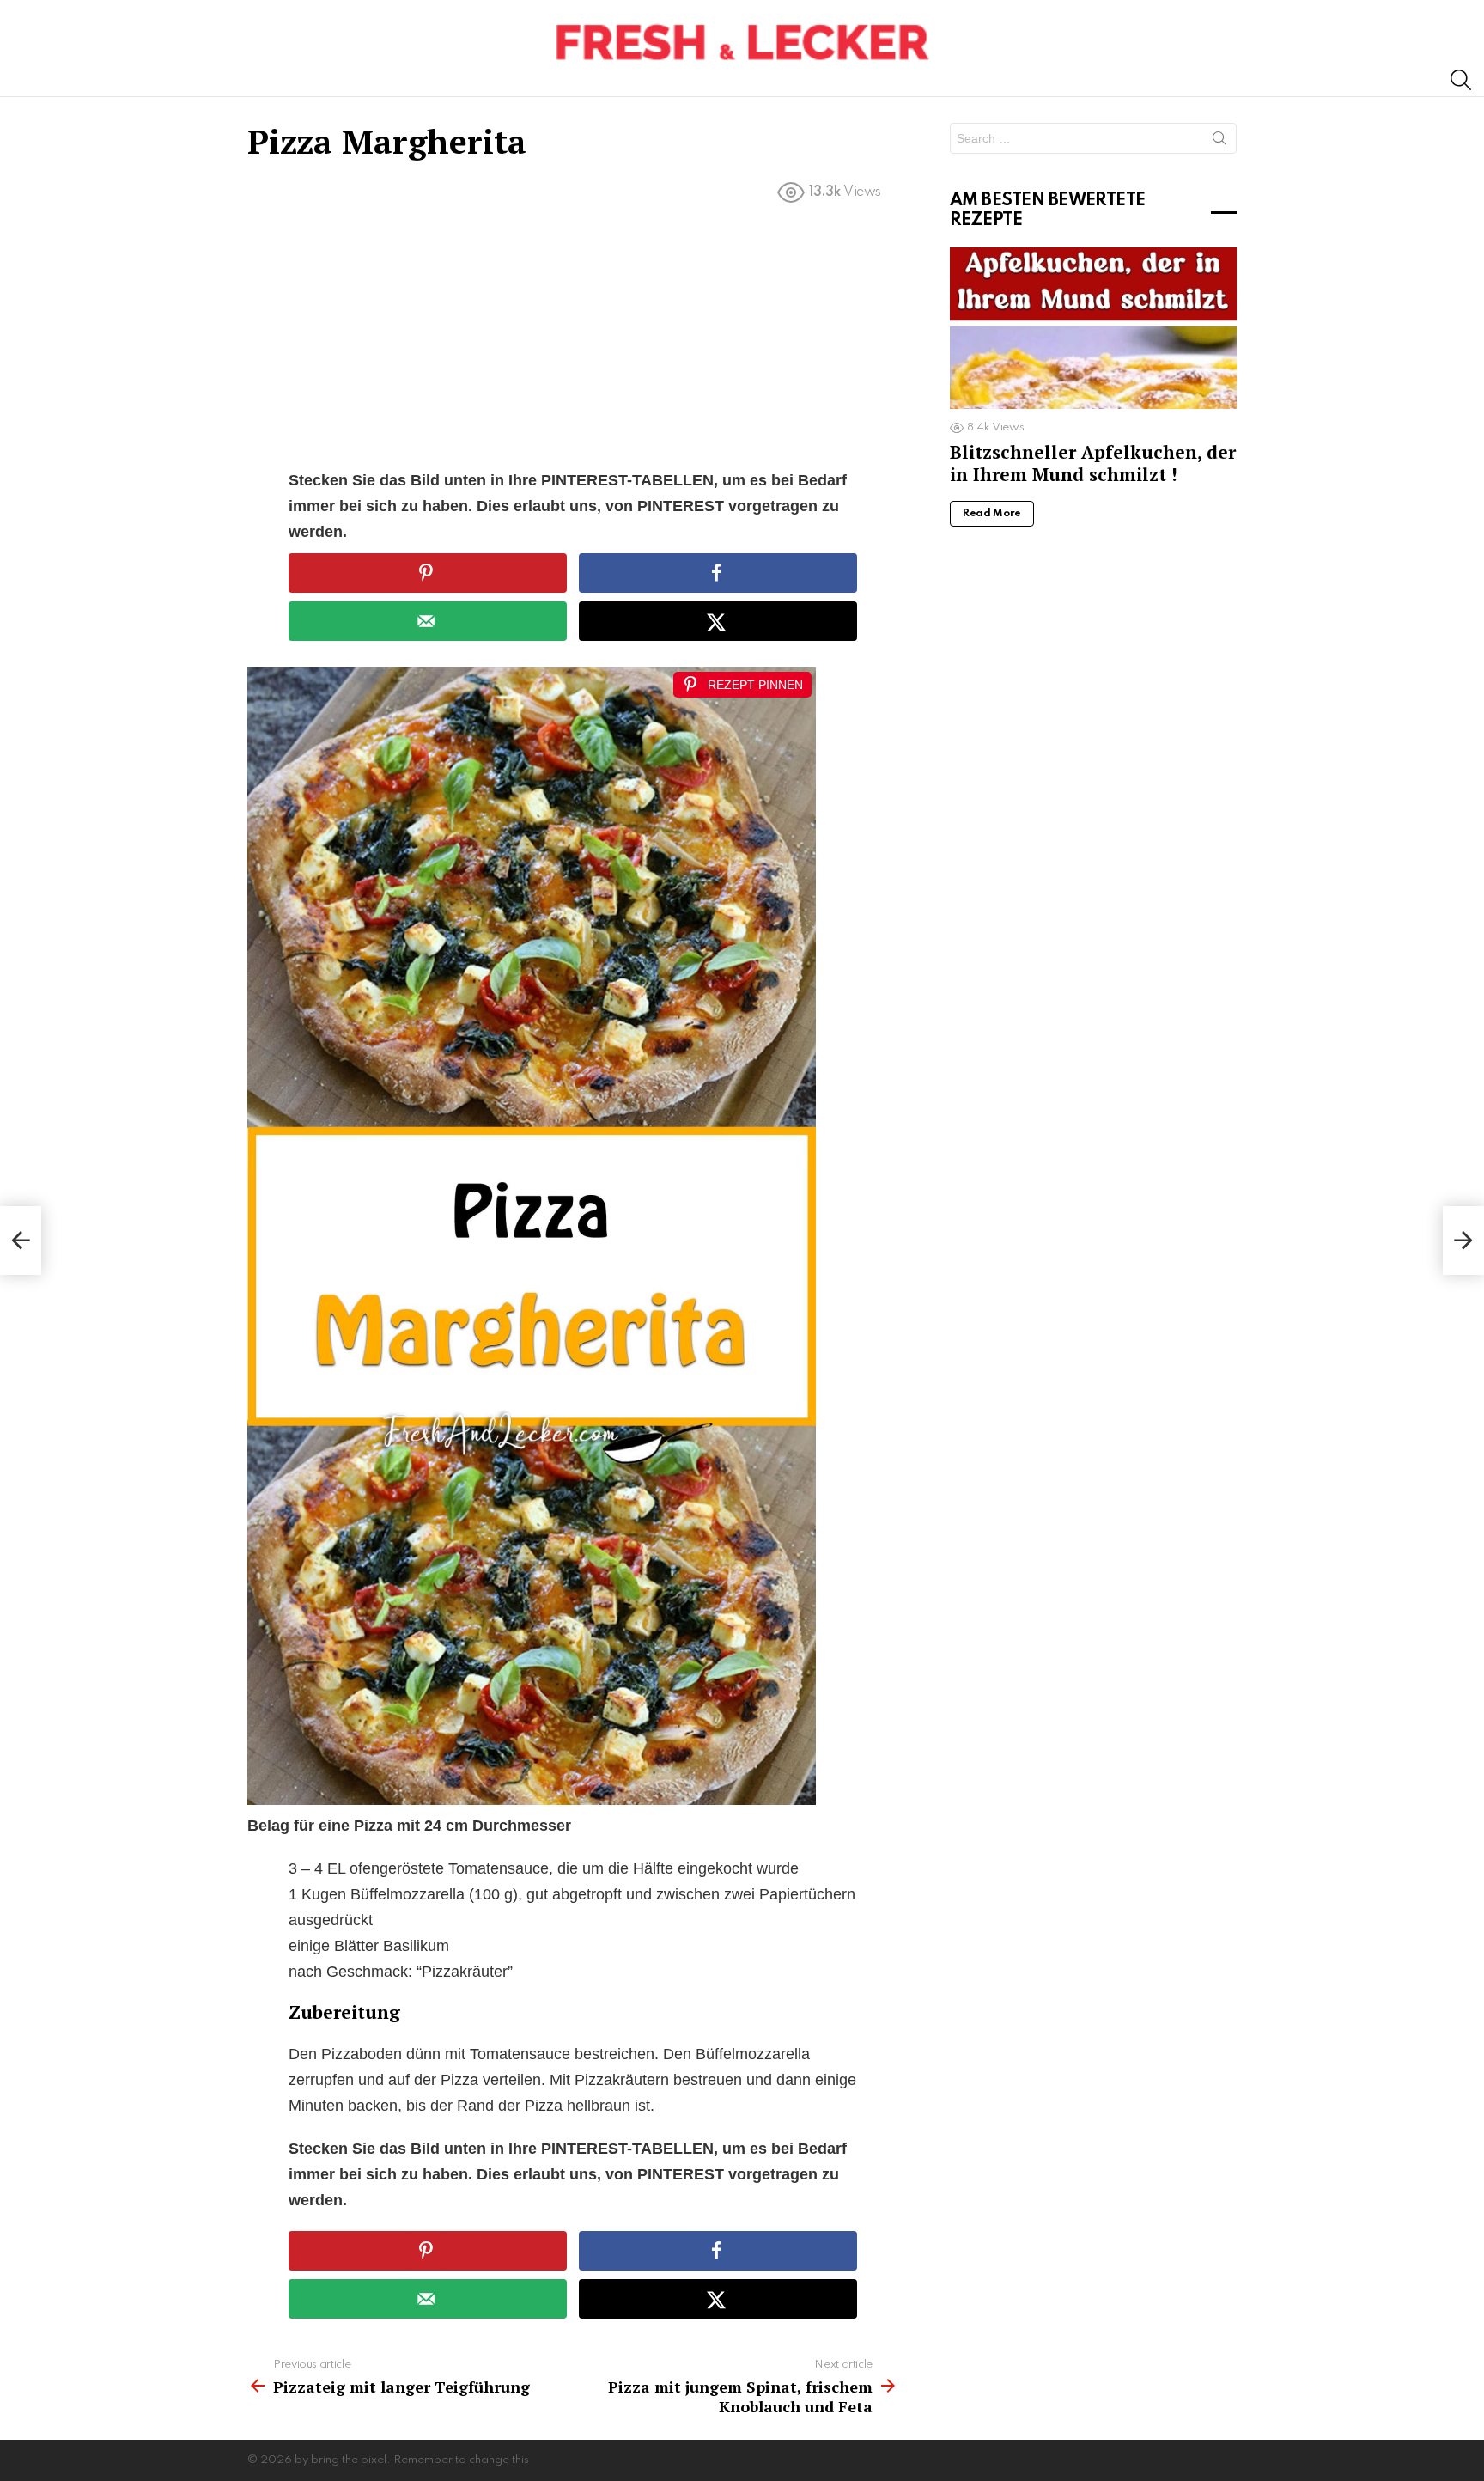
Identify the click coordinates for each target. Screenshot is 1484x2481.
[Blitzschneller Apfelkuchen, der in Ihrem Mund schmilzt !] (1093, 328)
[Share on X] (718, 621)
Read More (992, 514)
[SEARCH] (1461, 80)
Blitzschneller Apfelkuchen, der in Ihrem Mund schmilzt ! (1093, 463)
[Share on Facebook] (718, 573)
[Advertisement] (573, 340)
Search (1219, 142)
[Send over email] (428, 621)
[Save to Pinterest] (428, 573)
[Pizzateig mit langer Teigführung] (21, 1240)
